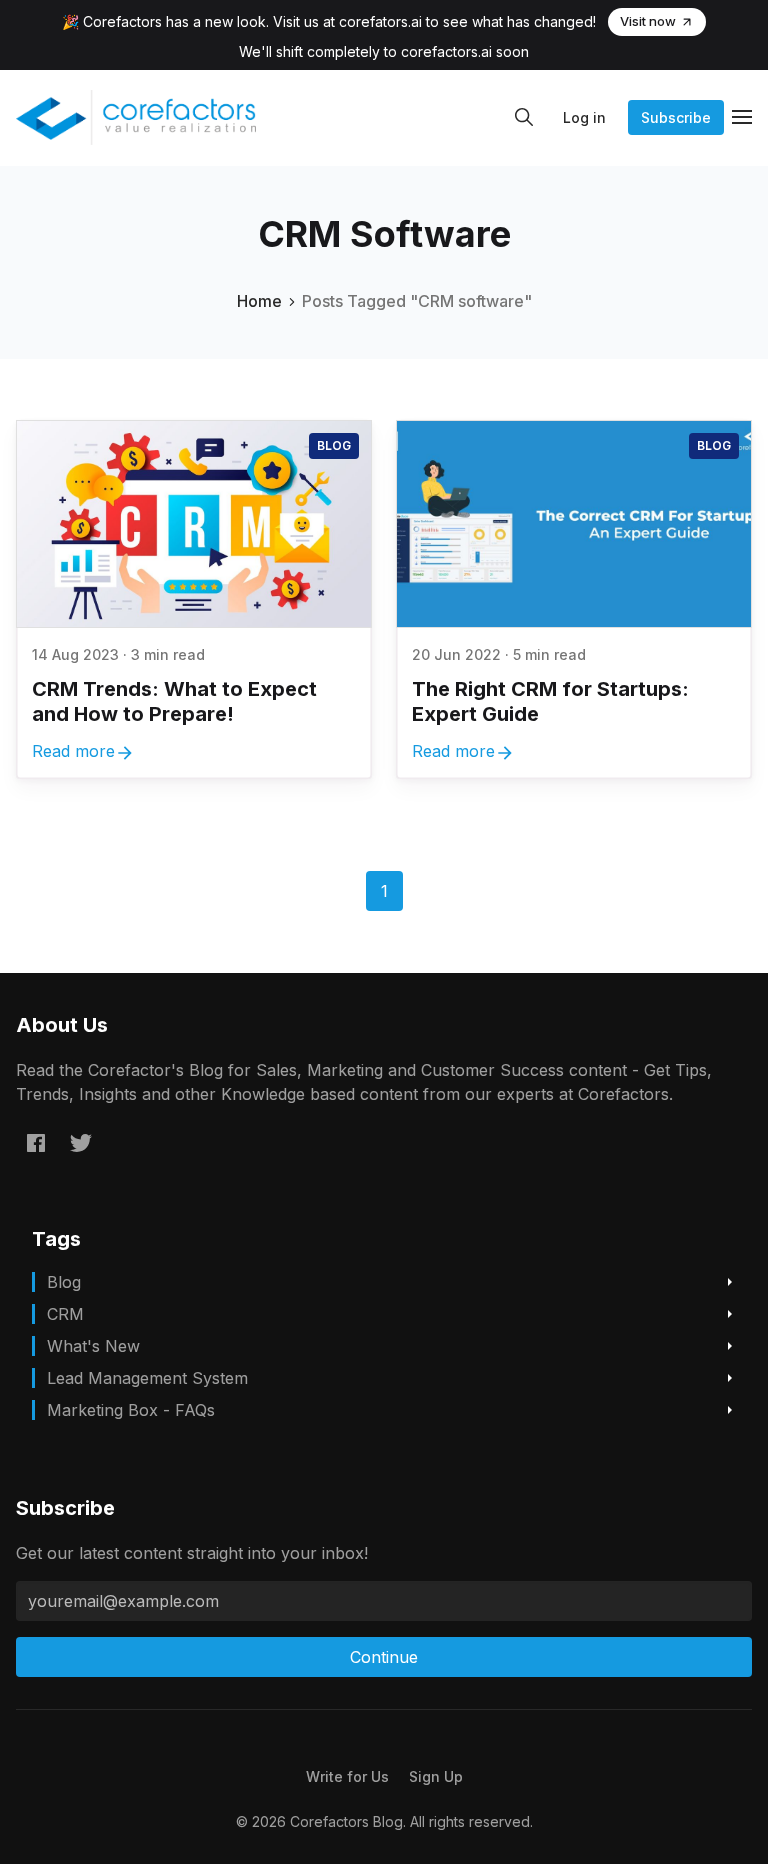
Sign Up (436, 1776)
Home (259, 301)
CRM (65, 1314)
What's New (93, 1346)
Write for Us (347, 1776)
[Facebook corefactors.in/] (36, 1143)
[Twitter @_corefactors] (81, 1143)
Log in (584, 117)
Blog (334, 445)
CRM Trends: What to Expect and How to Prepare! (174, 701)
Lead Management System (147, 1378)
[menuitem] (347, 1776)
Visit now (648, 21)
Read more (73, 751)
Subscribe (676, 117)
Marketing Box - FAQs (131, 1410)
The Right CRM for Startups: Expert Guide (550, 701)
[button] (524, 117)
